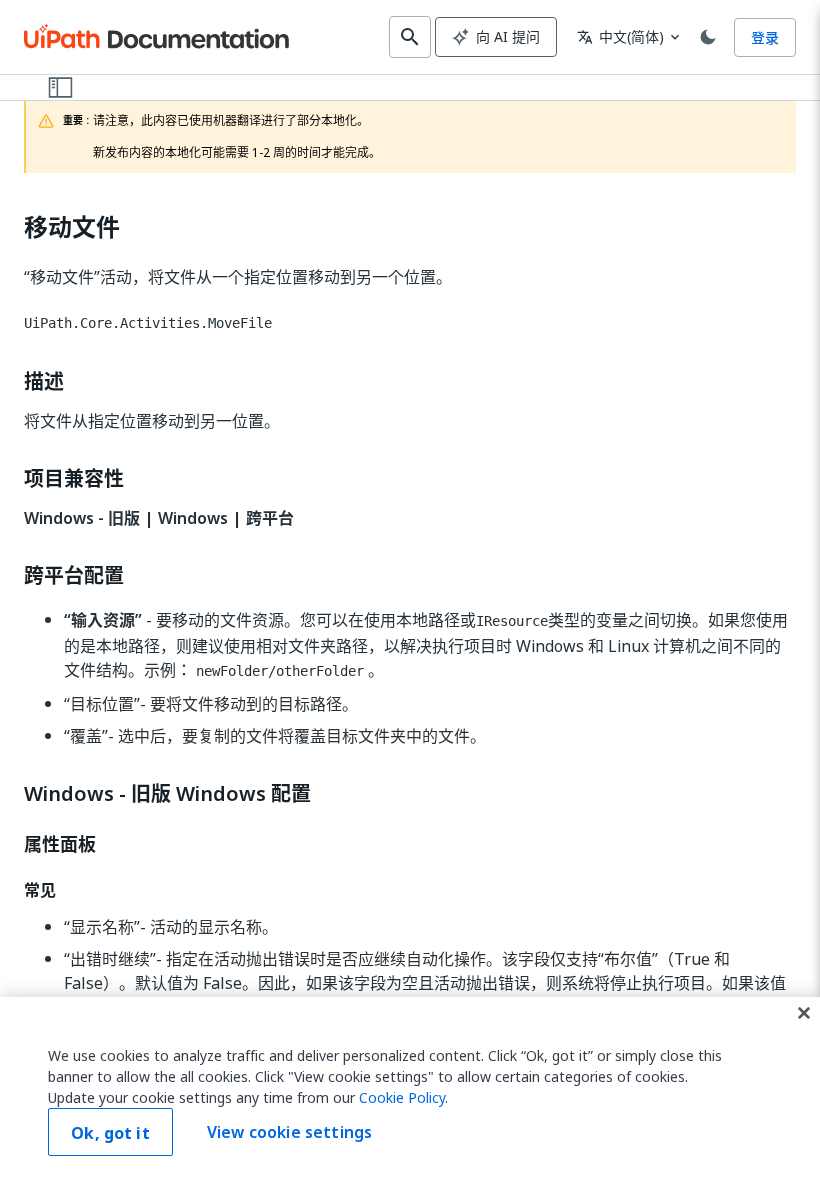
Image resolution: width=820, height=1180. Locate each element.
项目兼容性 (74, 479)
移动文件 (72, 227)
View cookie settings (289, 1132)
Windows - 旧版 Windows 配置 (167, 794)
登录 (765, 37)
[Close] (804, 1013)
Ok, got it (110, 1133)
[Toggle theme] (708, 37)
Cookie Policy (402, 1097)
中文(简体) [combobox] (620, 36)
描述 (44, 382)
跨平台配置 (74, 576)
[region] (410, 1088)
